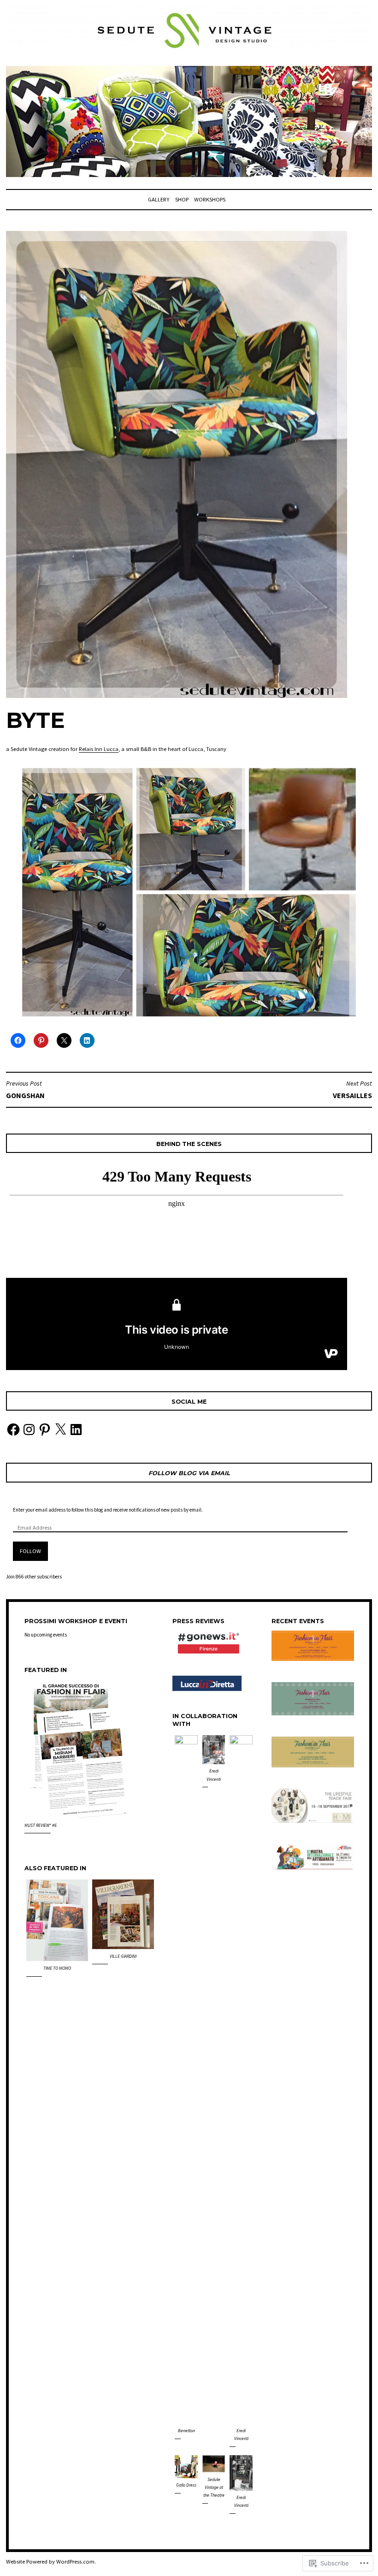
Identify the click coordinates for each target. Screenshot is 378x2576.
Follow (30, 1551)
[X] (60, 1430)
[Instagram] (29, 1430)
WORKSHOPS (210, 199)
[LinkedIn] (76, 1430)
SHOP (182, 199)
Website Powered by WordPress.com (50, 2561)
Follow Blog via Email (189, 1473)
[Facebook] (13, 1430)
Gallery (159, 199)
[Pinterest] (45, 1430)
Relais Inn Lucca (99, 749)
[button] (57, 1930)
